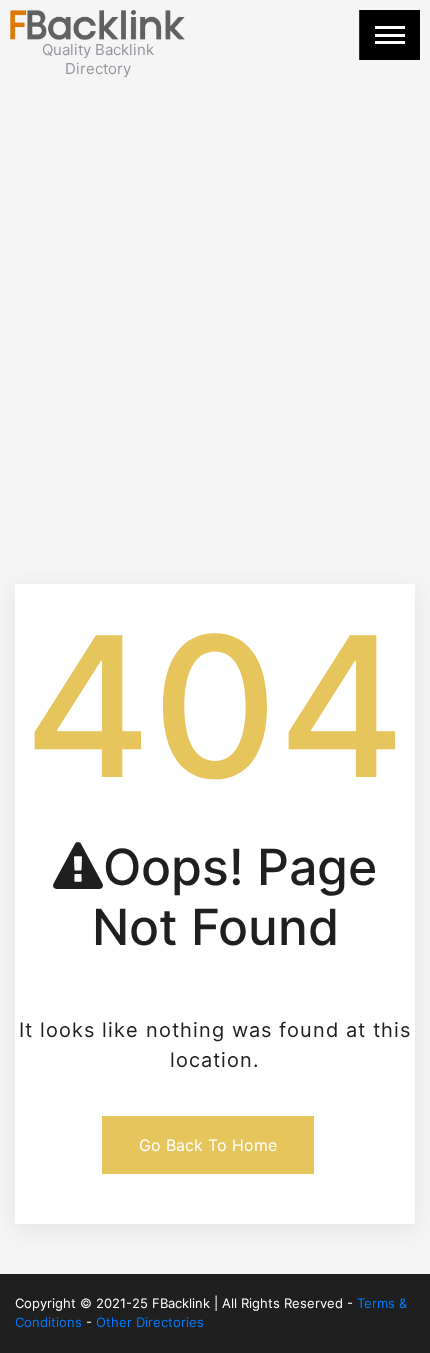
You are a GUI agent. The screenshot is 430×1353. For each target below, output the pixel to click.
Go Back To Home (208, 1145)
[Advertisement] (215, 303)
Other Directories (150, 1322)
